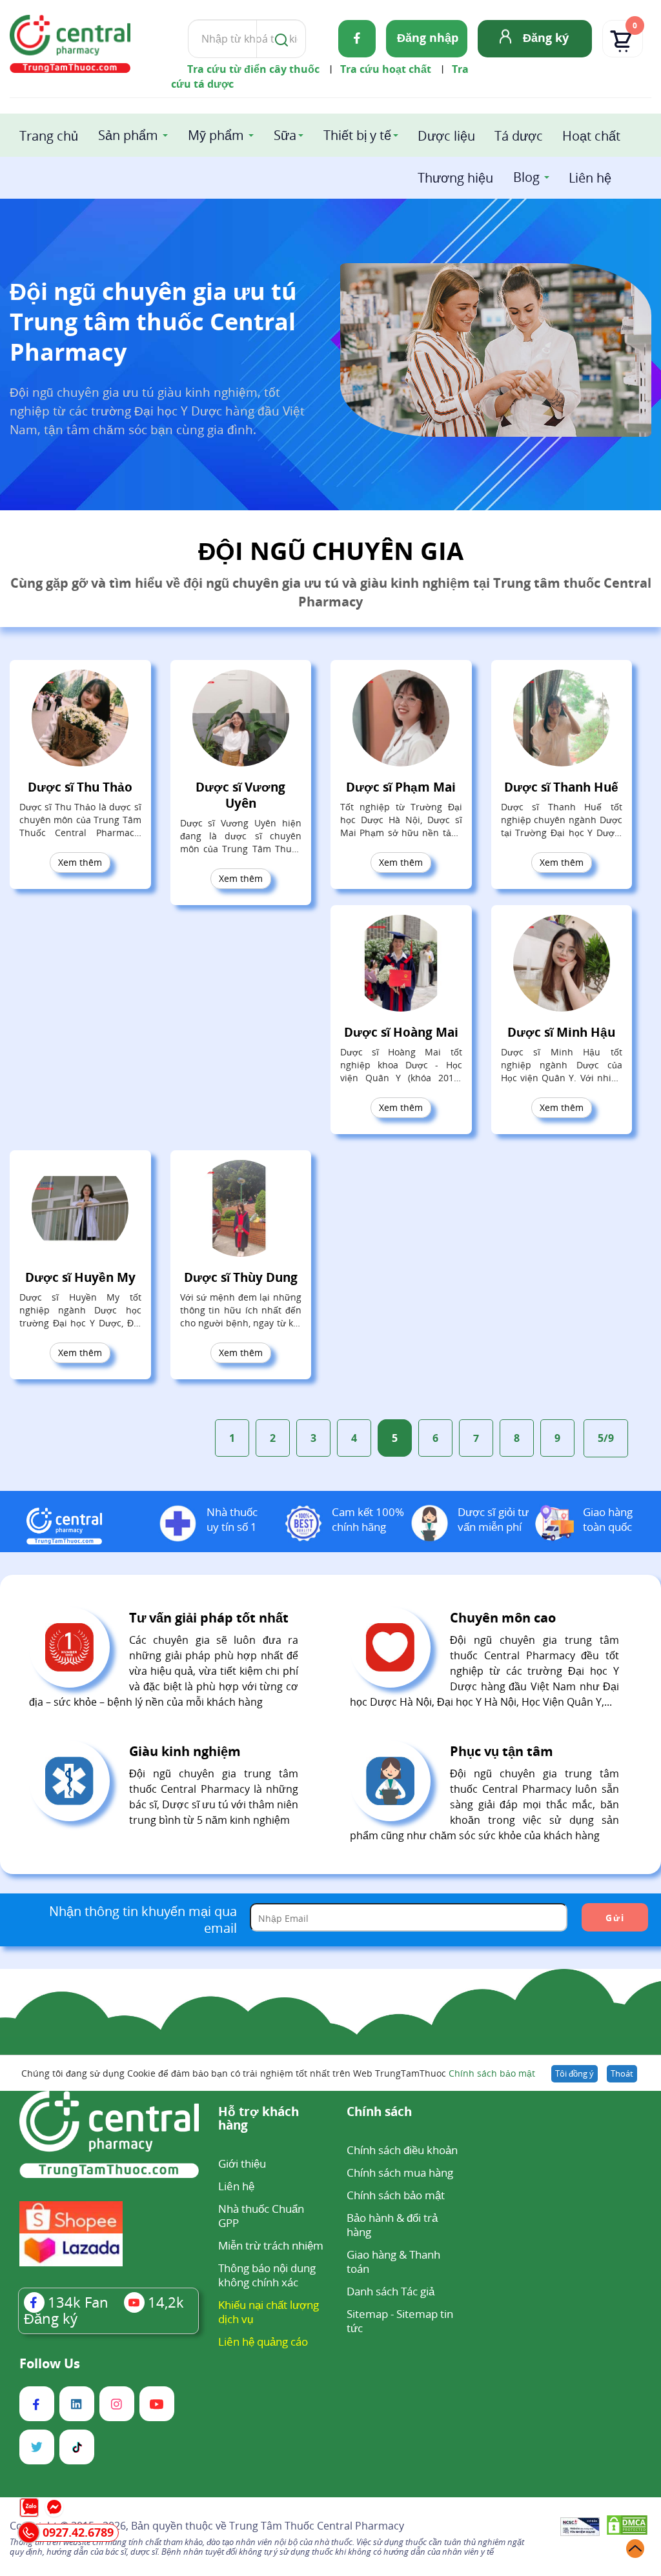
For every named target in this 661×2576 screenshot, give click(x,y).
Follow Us (50, 2364)
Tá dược (519, 136)
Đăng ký (546, 37)
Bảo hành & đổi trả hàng (392, 2225)
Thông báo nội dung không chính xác (267, 2275)
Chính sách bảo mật (492, 2073)
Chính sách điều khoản (402, 2150)
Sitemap (367, 2314)
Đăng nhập (428, 37)
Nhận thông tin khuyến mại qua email (143, 1920)
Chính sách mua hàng (400, 2172)
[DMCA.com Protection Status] (627, 2527)
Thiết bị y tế (357, 135)
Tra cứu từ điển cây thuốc (253, 69)
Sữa (285, 135)
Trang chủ (49, 136)
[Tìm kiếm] (279, 39)
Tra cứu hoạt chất (386, 69)
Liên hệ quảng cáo (263, 2341)
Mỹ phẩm (216, 135)
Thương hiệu (455, 178)
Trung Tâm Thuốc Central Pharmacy (317, 2526)
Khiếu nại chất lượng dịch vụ (269, 2312)
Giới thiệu (242, 2163)
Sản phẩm (128, 135)
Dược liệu (446, 136)
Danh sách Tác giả (391, 2291)
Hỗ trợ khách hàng (259, 2119)
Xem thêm (80, 862)
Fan (78, 2302)
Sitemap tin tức (400, 2321)
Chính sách (379, 2112)
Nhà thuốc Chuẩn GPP (261, 2216)
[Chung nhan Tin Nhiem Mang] (580, 2528)
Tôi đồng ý (575, 2073)
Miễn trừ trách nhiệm (271, 2245)
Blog (526, 177)
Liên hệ (590, 178)
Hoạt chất (591, 136)
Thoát (622, 2073)
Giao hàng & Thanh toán (393, 2261)
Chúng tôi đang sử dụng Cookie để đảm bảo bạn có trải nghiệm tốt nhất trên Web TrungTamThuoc (278, 2073)
